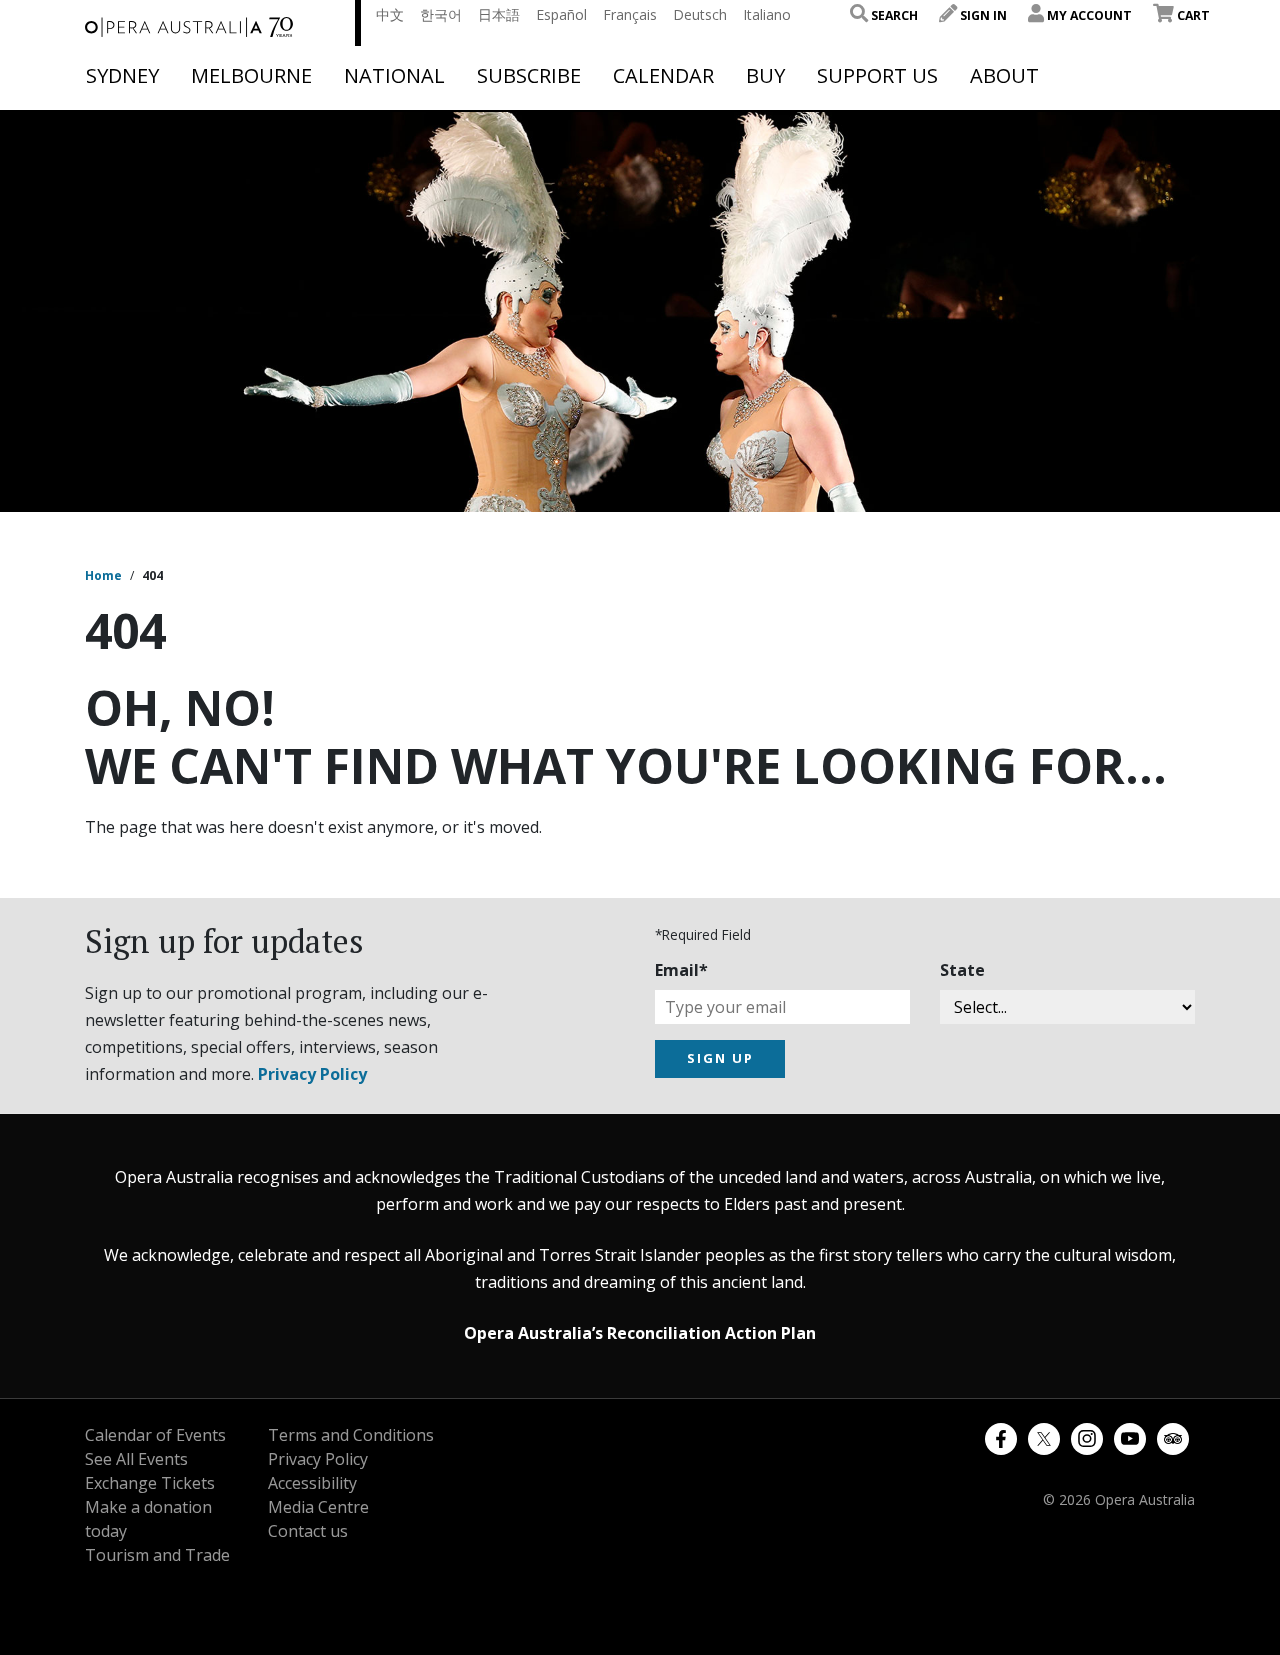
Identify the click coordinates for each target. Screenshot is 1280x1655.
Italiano (767, 14)
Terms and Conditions (351, 1435)
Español (561, 14)
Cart (1192, 15)
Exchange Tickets (150, 1483)
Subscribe (529, 76)
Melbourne (251, 76)
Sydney (122, 76)
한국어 (441, 14)
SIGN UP (720, 1058)
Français (630, 14)
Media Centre (318, 1507)
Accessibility (312, 1483)
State (962, 970)
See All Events (136, 1459)
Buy (765, 76)
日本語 (499, 14)
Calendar (663, 76)
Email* (681, 970)
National (394, 76)
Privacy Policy (312, 1074)
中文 (390, 14)
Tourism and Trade (157, 1555)
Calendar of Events (155, 1435)
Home (103, 575)
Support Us (877, 76)
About (1004, 76)
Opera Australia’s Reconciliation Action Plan (640, 1333)
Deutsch (700, 14)
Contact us (308, 1531)
